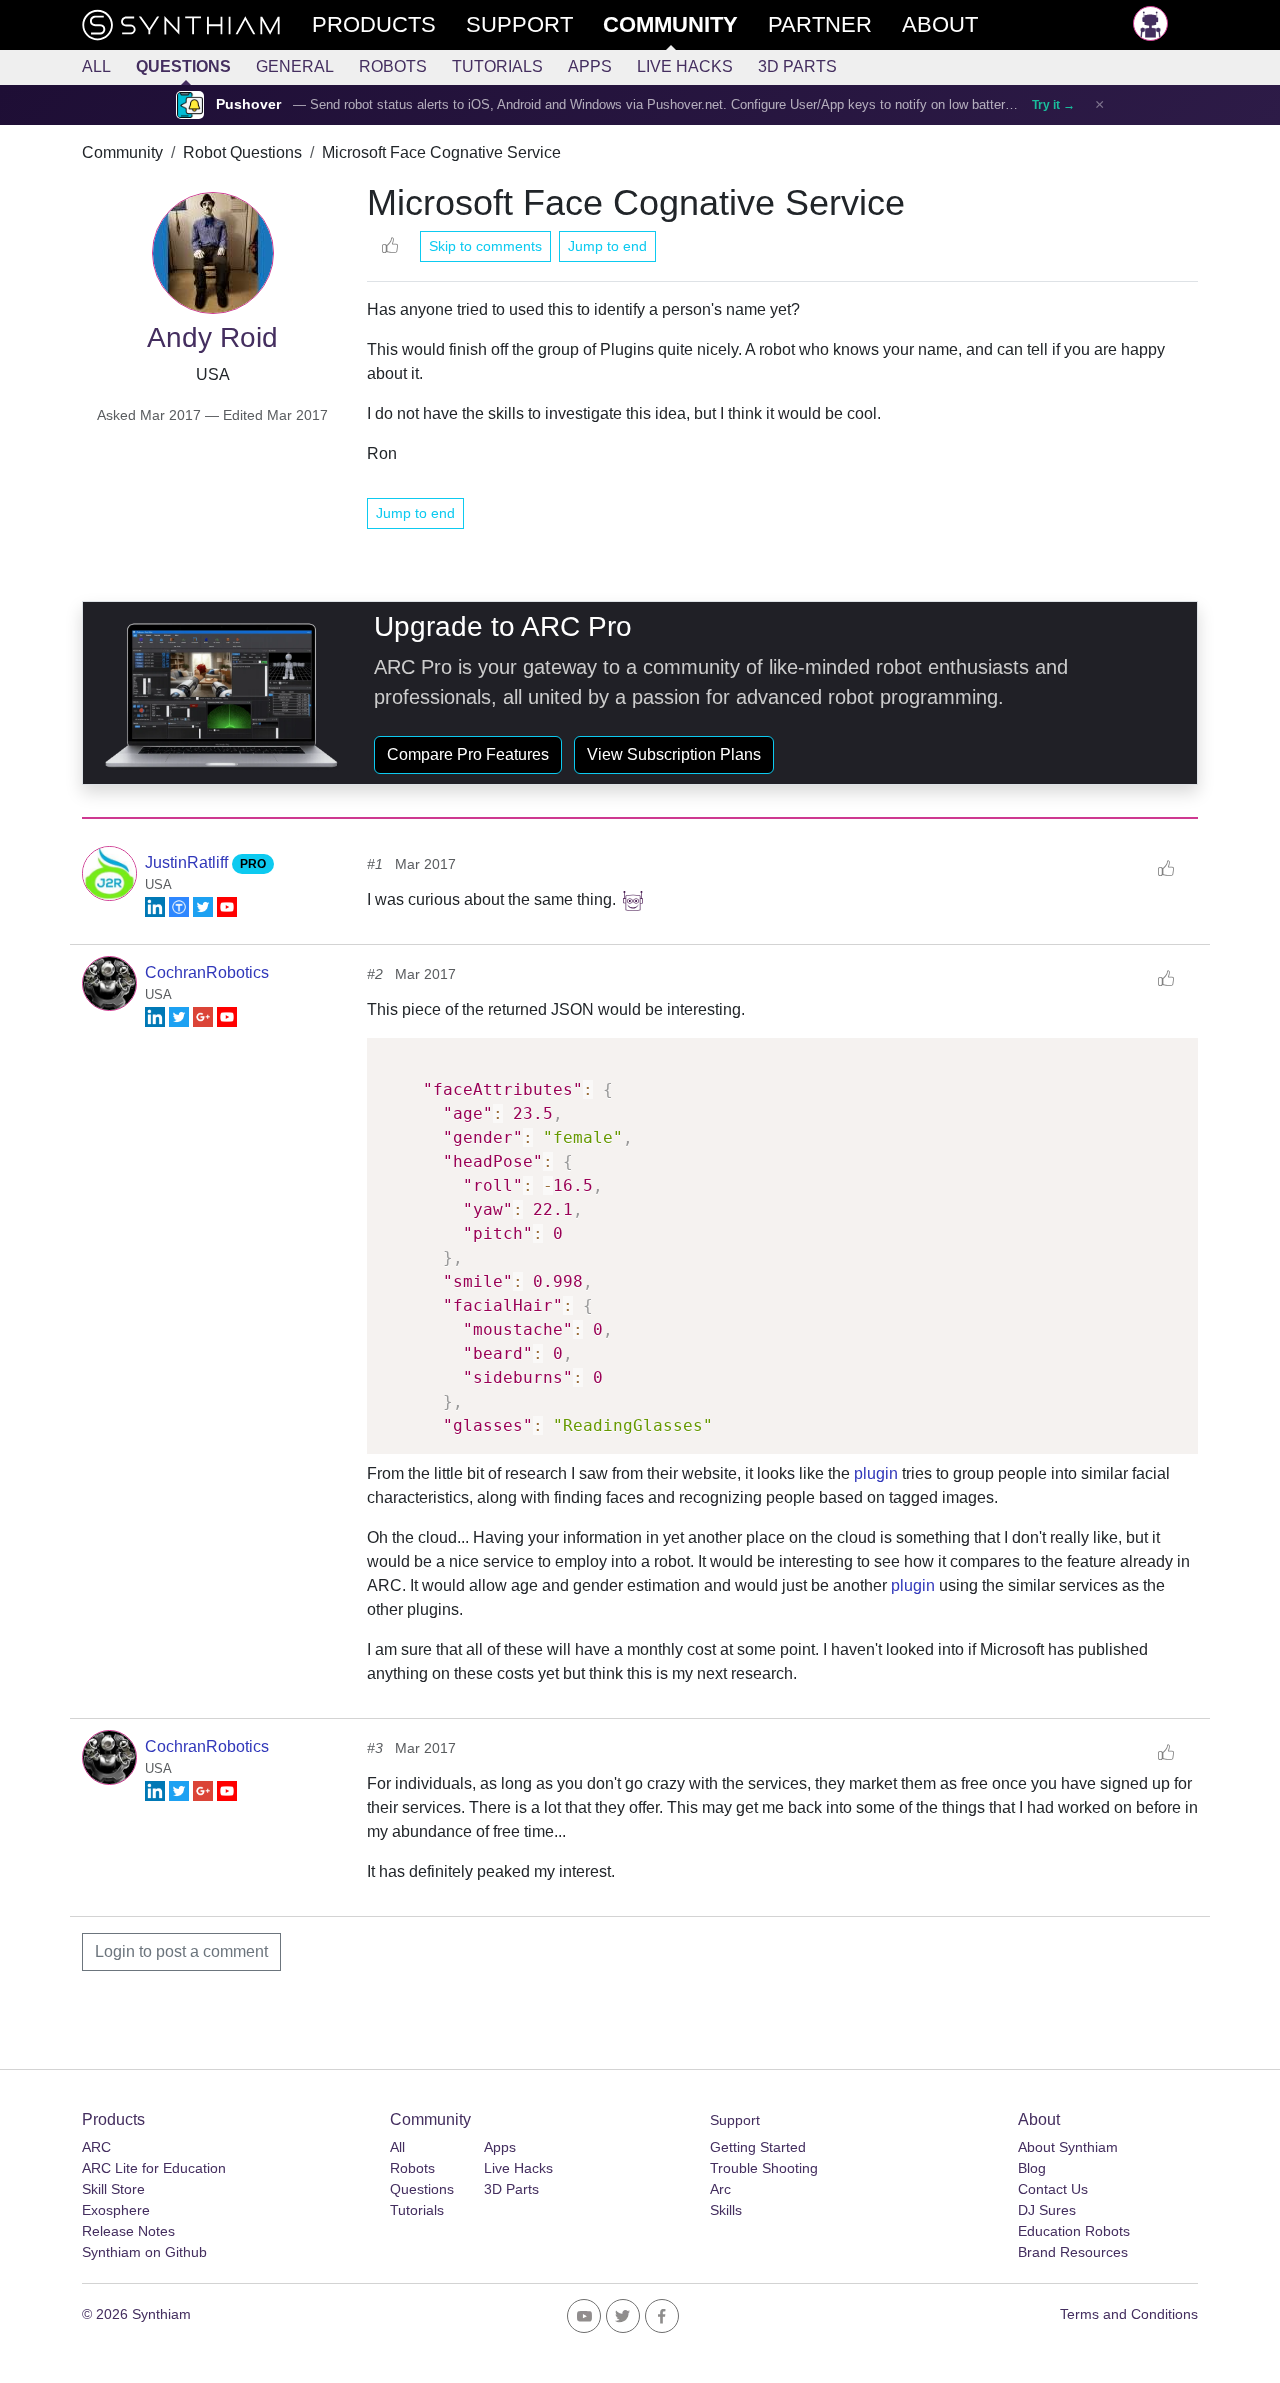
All (96, 66)
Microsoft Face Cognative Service (441, 152)
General (295, 66)
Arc (720, 2189)
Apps (590, 66)
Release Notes (128, 2231)
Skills (726, 2210)
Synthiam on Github (144, 2252)
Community (122, 152)
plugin (876, 1473)
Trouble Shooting (764, 2168)
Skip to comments (485, 246)
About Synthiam (1068, 2147)
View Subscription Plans (674, 754)
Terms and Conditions (1129, 2314)
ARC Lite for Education (154, 2168)
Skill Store (113, 2189)
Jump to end (607, 246)
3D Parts (797, 66)
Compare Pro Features (468, 754)
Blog (1032, 2168)
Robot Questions (242, 152)
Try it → (1053, 105)
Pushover (248, 104)
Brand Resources (1073, 2252)
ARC (96, 2147)
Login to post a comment (181, 1951)
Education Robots (1074, 2231)
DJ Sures (1047, 2210)
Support (735, 2120)
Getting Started (758, 2147)
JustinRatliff (188, 862)
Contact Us (1053, 2189)
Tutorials (497, 66)
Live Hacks (685, 66)
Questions (183, 66)
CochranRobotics (207, 972)
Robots (393, 66)
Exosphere (116, 2210)
